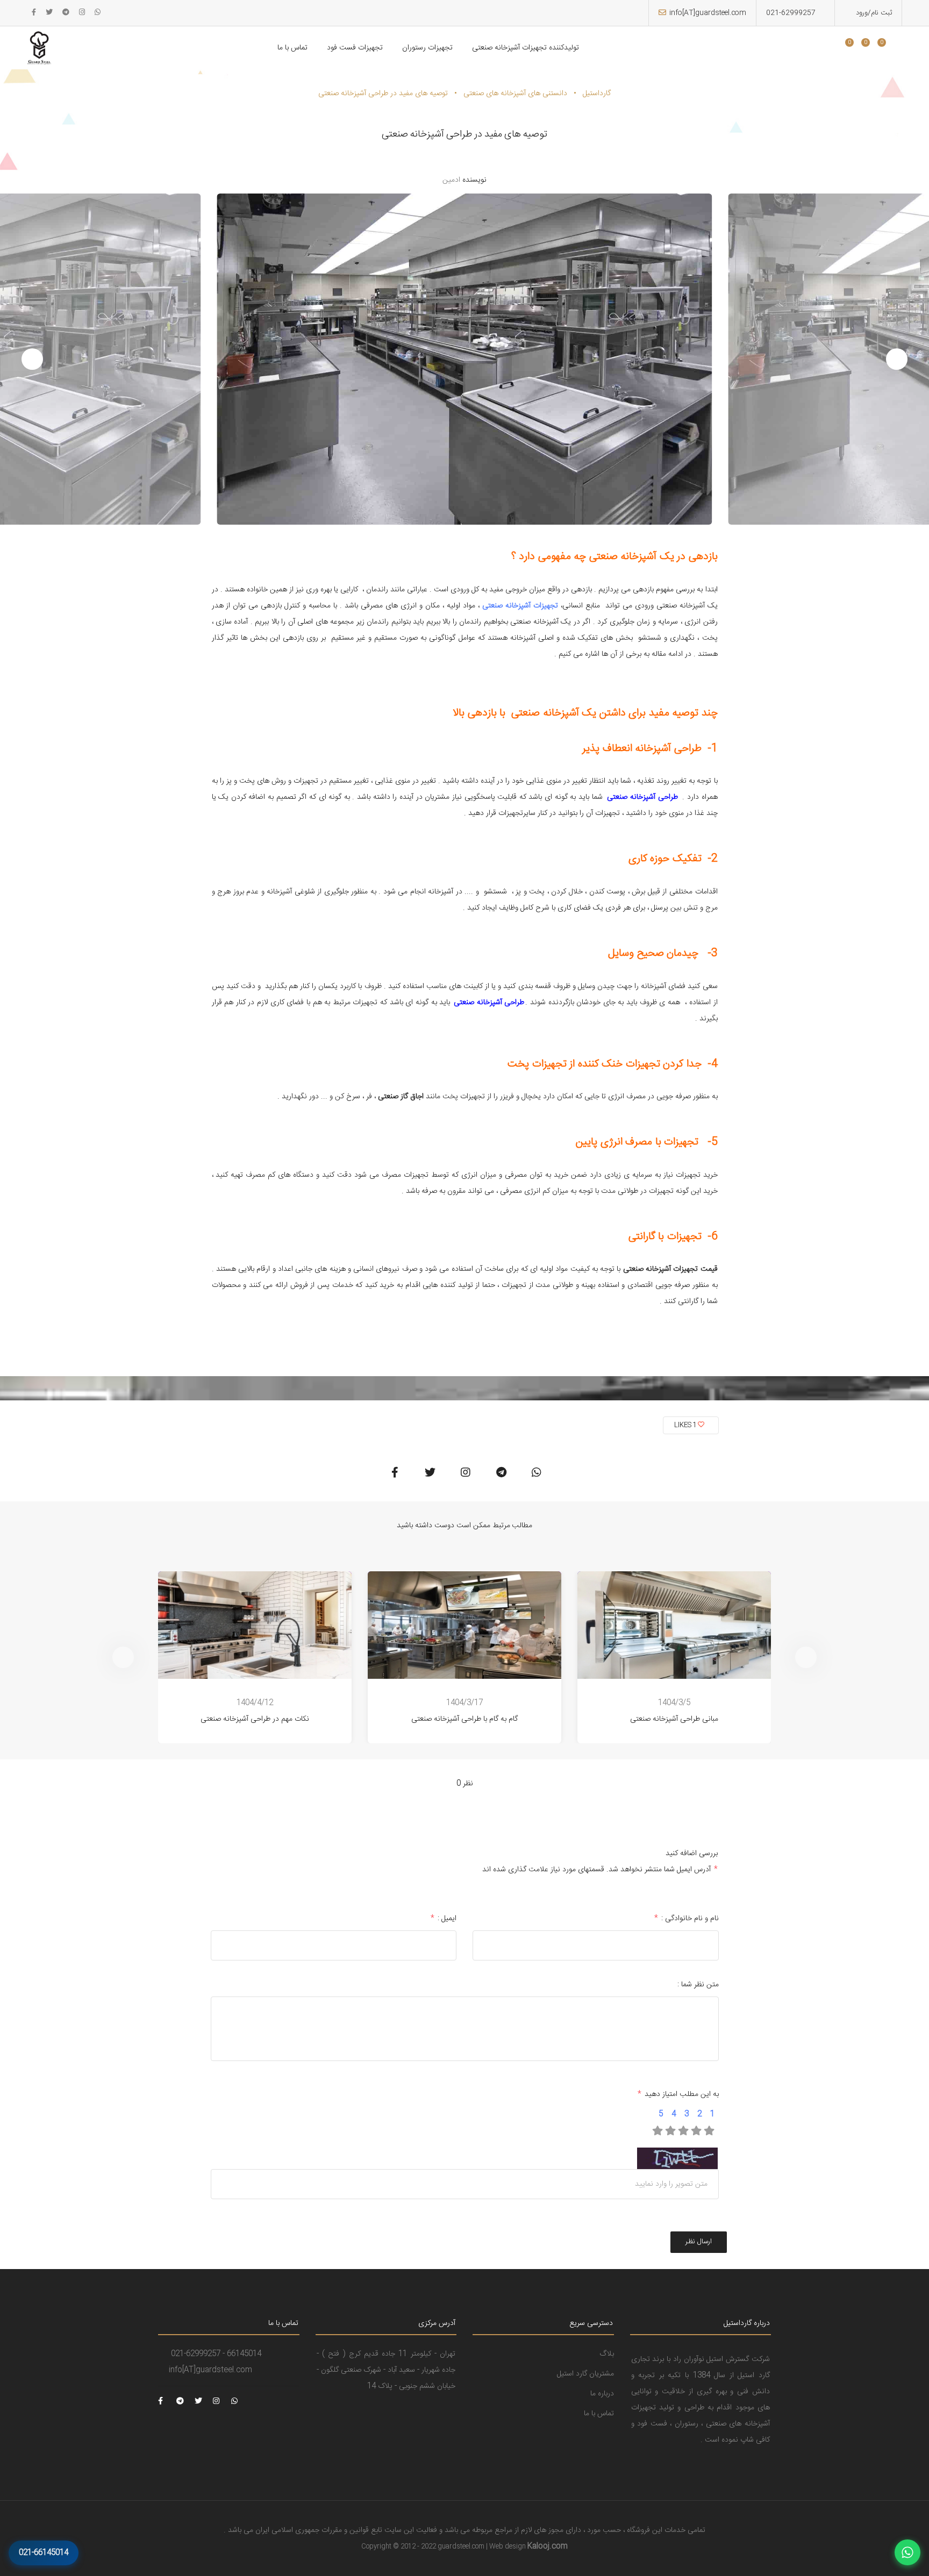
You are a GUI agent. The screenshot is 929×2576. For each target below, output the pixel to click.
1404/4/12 (255, 1703)
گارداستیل (597, 94)
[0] (845, 49)
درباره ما (602, 2394)
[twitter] (49, 13)
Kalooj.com (548, 2546)
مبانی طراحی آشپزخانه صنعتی (674, 1719)
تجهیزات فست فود (355, 48)
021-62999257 (791, 13)
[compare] (873, 49)
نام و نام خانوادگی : (687, 1919)
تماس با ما (292, 48)
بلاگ (607, 2354)
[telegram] (66, 13)
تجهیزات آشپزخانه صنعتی (520, 606)
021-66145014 (44, 2553)
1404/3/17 (464, 1703)
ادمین (451, 180)
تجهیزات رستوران (427, 48)
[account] (889, 49)
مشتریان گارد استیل (585, 2374)
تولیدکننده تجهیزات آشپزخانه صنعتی (526, 48)
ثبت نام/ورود (873, 13)
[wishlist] (856, 49)
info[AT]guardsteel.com (708, 13)
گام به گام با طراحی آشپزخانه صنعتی (464, 1719)
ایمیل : (444, 1919)
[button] (32, 359)
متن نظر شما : (698, 1985)
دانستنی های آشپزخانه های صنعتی (515, 94)
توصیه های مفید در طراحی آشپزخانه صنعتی (383, 94)
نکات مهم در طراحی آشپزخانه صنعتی (255, 1719)
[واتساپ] (907, 2552)
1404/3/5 (674, 1703)
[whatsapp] (98, 13)
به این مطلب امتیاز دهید (678, 2094)
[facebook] (34, 13)
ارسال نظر (699, 2242)
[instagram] (82, 13)
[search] (829, 49)
